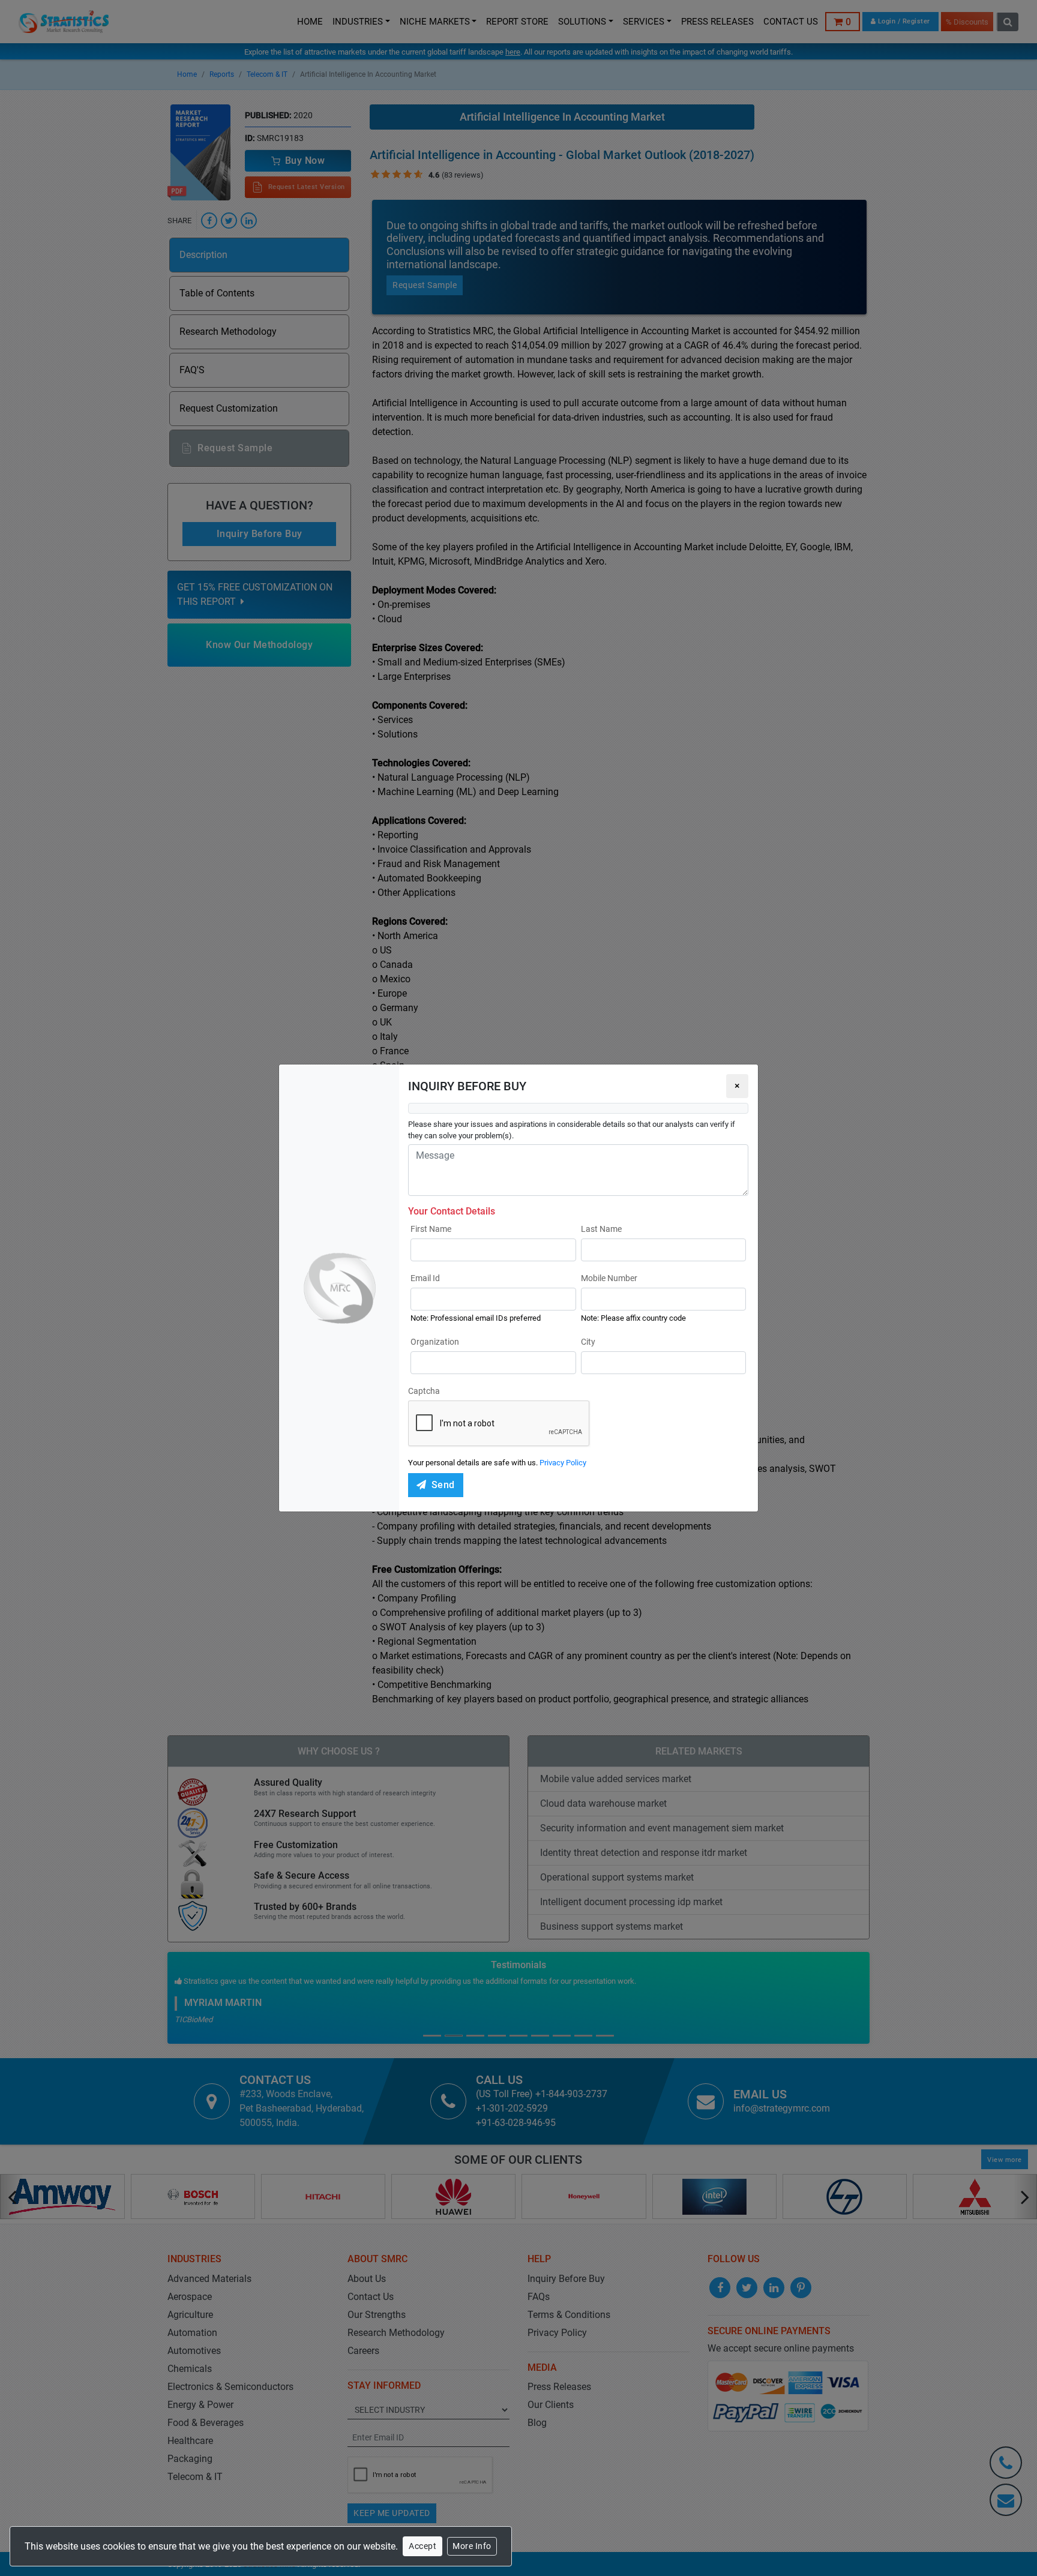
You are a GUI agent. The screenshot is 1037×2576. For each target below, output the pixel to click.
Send (443, 1485)
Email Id (425, 1278)
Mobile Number (609, 1278)
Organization (435, 1342)
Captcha (424, 1391)
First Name (431, 1229)
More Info (472, 2546)
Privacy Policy (563, 1463)
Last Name (601, 1229)
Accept (422, 2546)
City (588, 1342)
